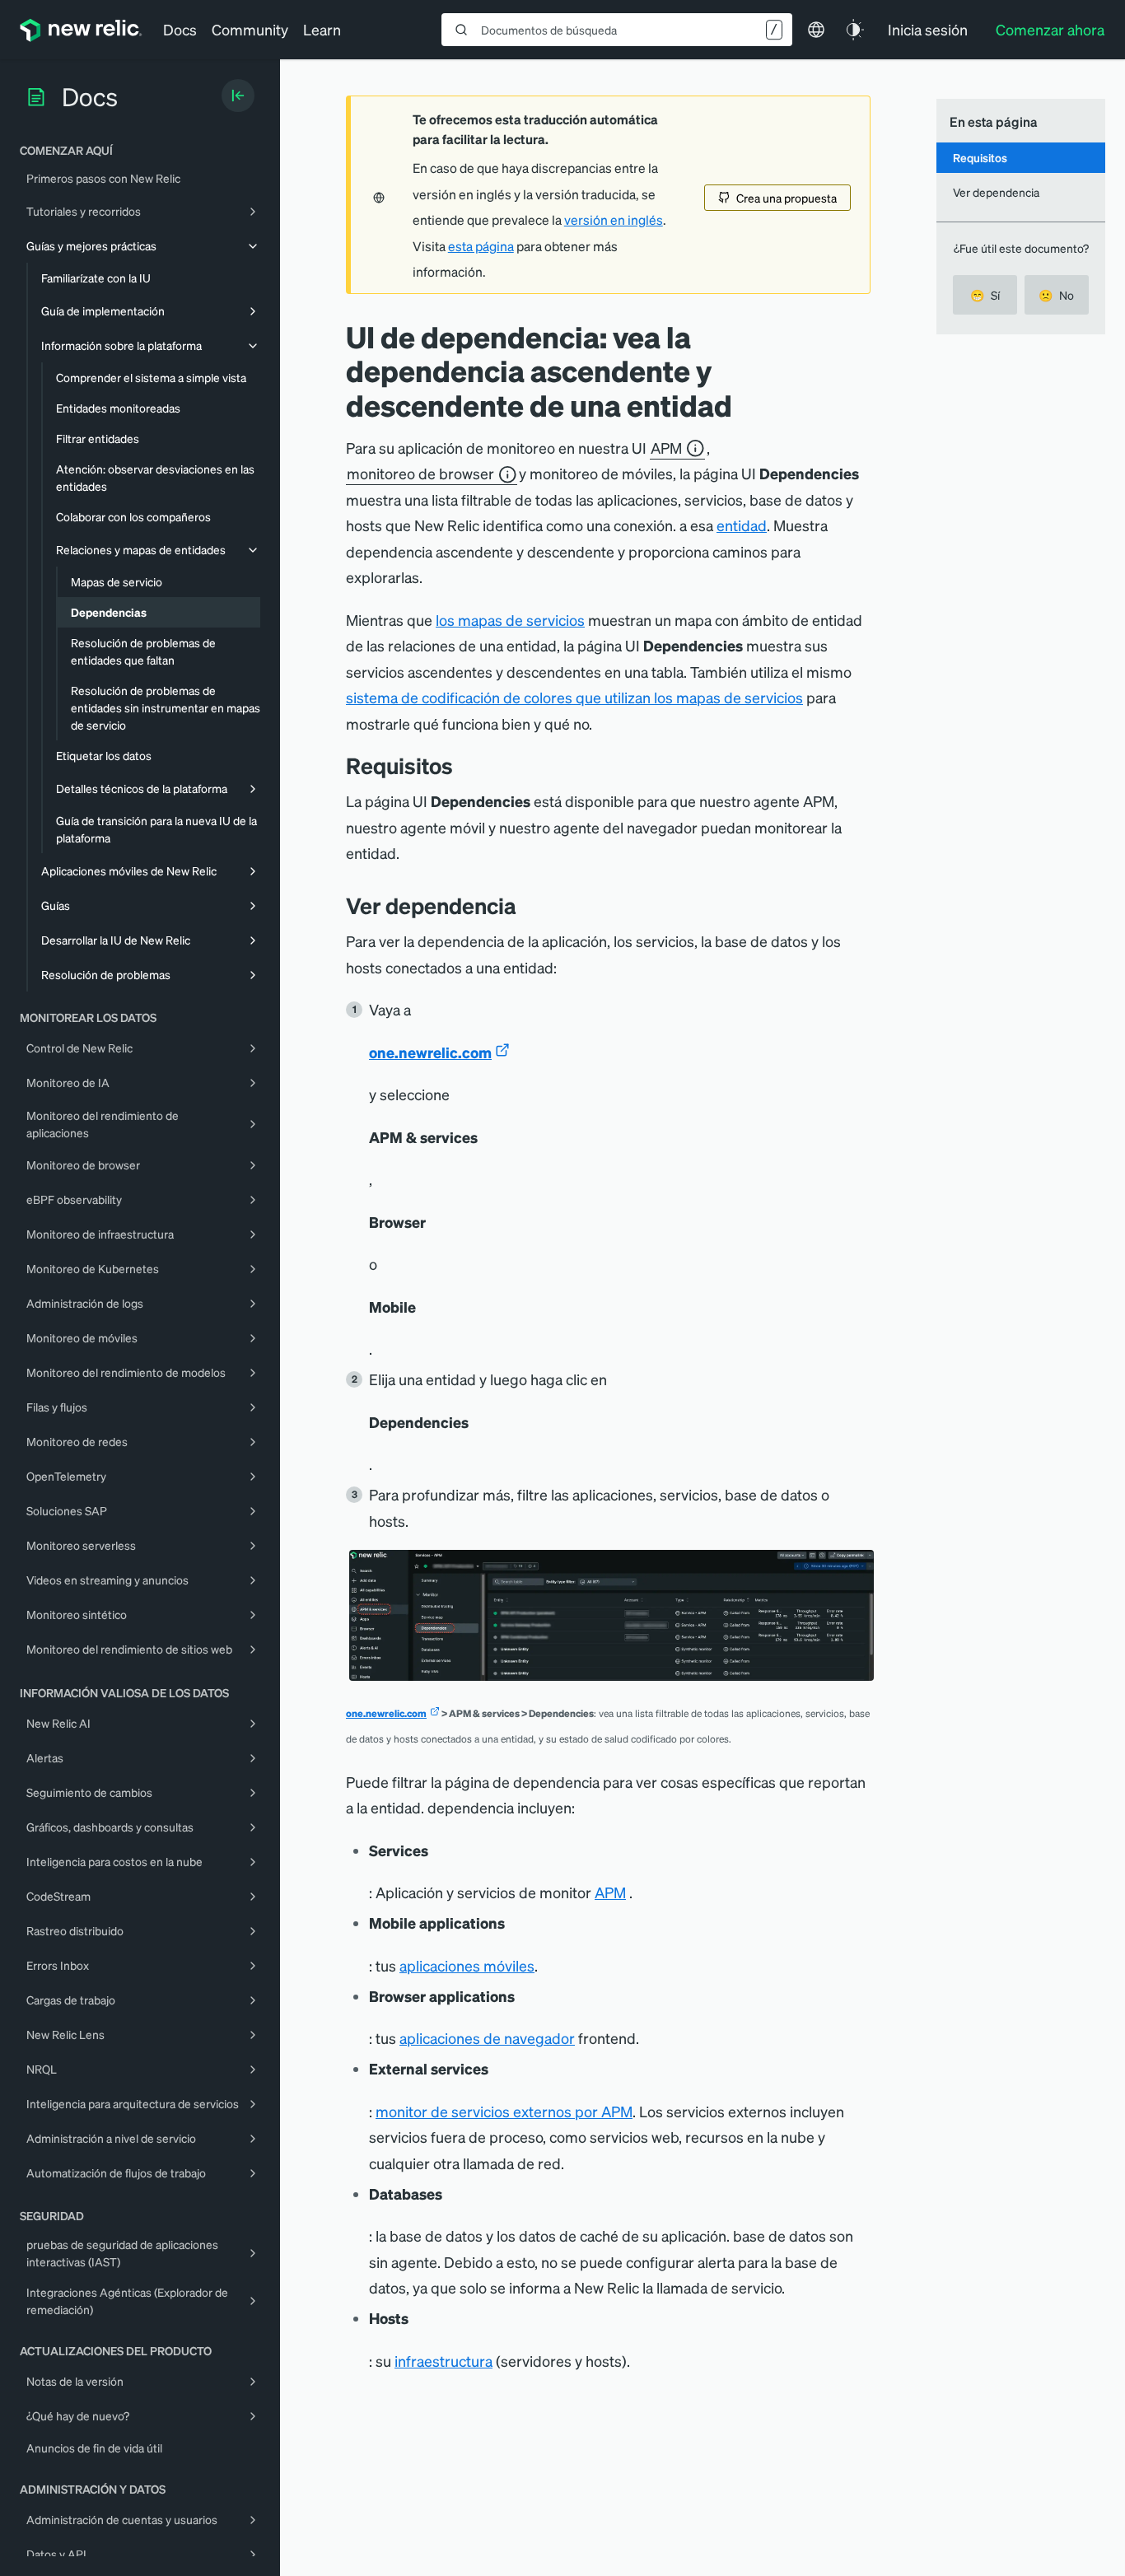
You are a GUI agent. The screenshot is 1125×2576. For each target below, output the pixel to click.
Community (250, 29)
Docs (180, 29)
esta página (481, 246)
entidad (742, 525)
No (1056, 295)
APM (666, 448)
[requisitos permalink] (461, 765)
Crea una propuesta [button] (787, 198)
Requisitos (980, 157)
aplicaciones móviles (467, 1965)
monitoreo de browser (420, 474)
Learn (322, 29)
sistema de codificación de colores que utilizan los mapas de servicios (574, 697)
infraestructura (443, 2361)
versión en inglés (614, 220)
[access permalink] (529, 905)
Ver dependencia (996, 192)
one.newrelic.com (430, 1052)
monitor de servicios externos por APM (504, 2111)
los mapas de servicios (510, 620)
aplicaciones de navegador (487, 2038)
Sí (985, 295)
